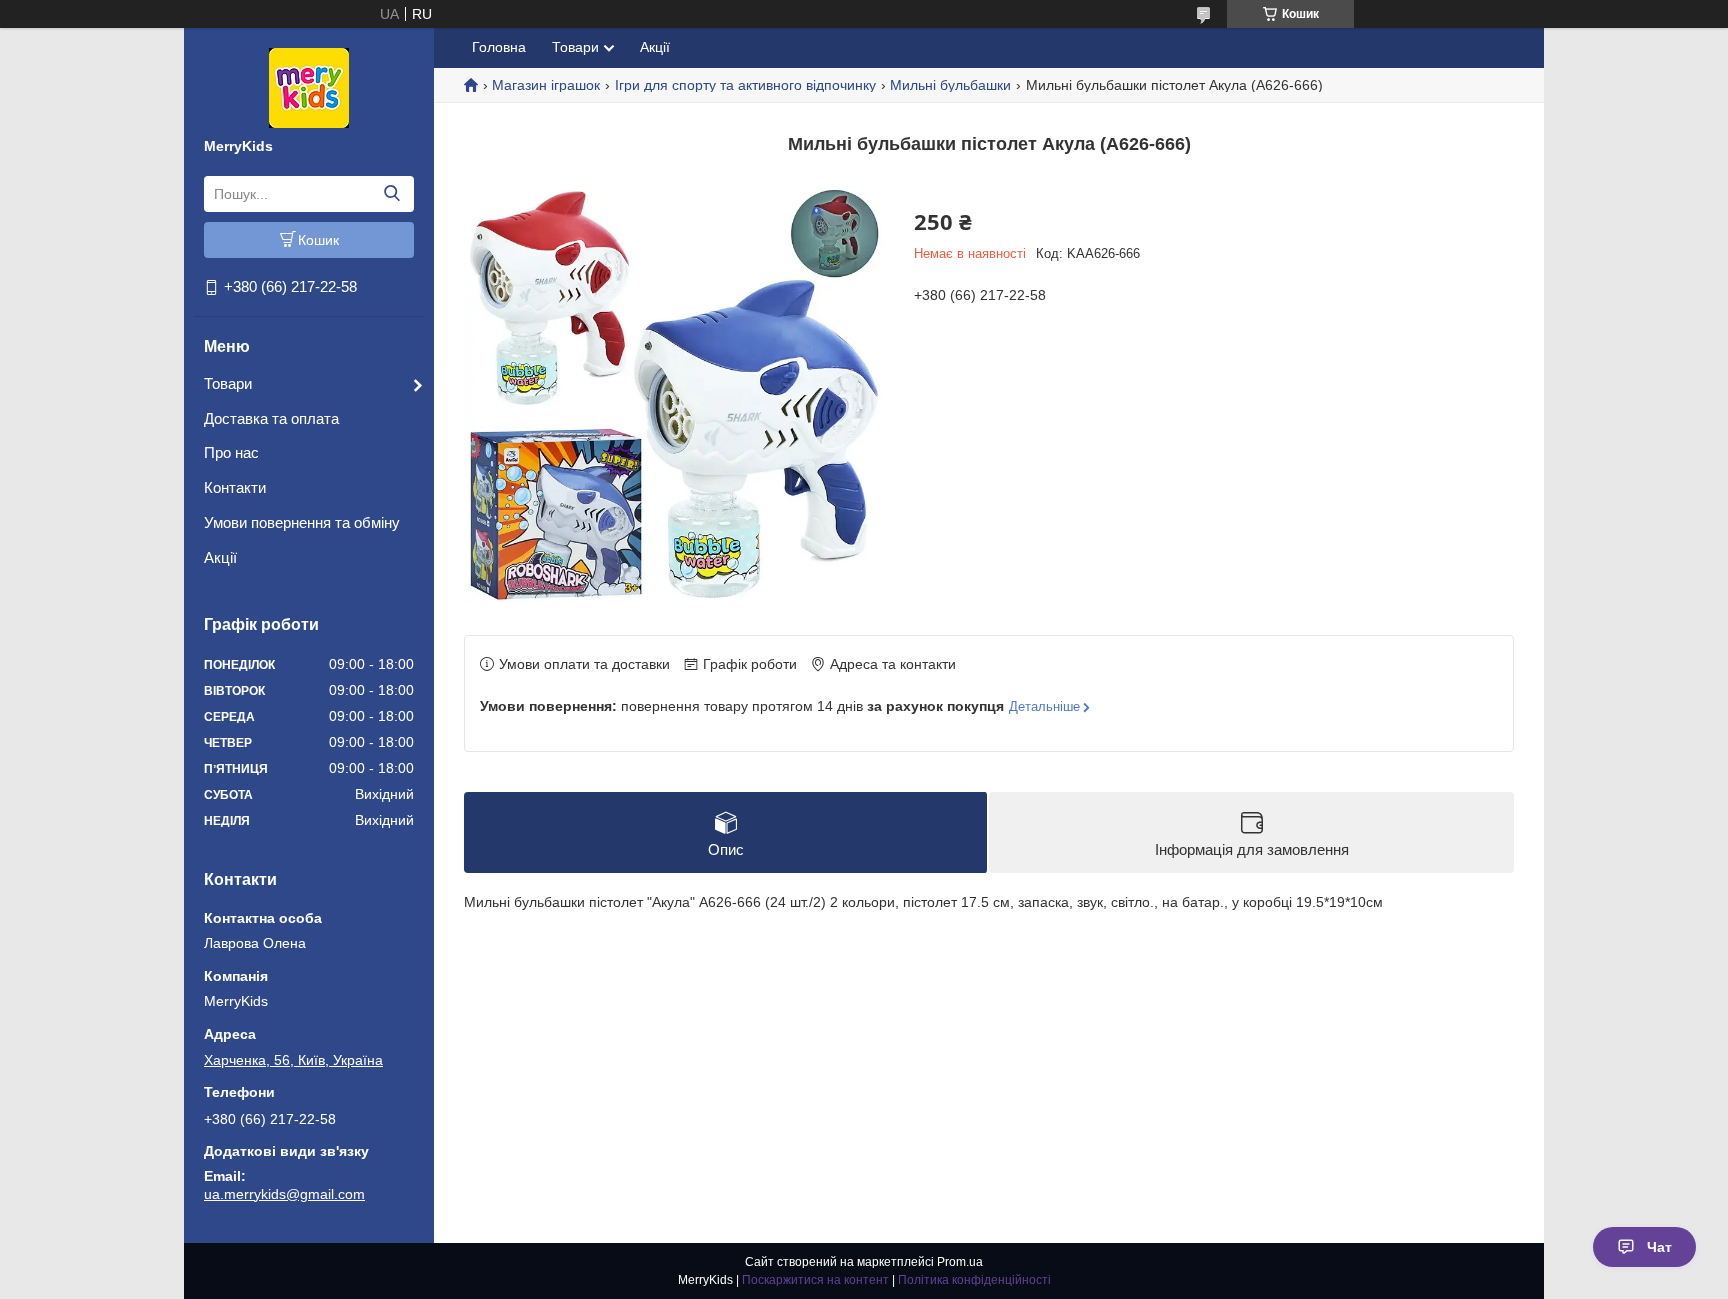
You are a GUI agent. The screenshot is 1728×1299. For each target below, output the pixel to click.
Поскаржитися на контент (815, 1280)
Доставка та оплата (271, 418)
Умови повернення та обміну (302, 522)
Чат (1659, 1247)
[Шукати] (391, 194)
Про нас (231, 452)
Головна (499, 47)
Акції (220, 557)
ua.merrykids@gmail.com (284, 1194)
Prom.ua (960, 1262)
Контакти (235, 487)
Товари (228, 383)
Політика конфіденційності (974, 1280)
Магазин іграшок (546, 85)
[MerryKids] (309, 87)
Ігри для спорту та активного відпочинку (745, 85)
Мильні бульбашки (950, 85)
